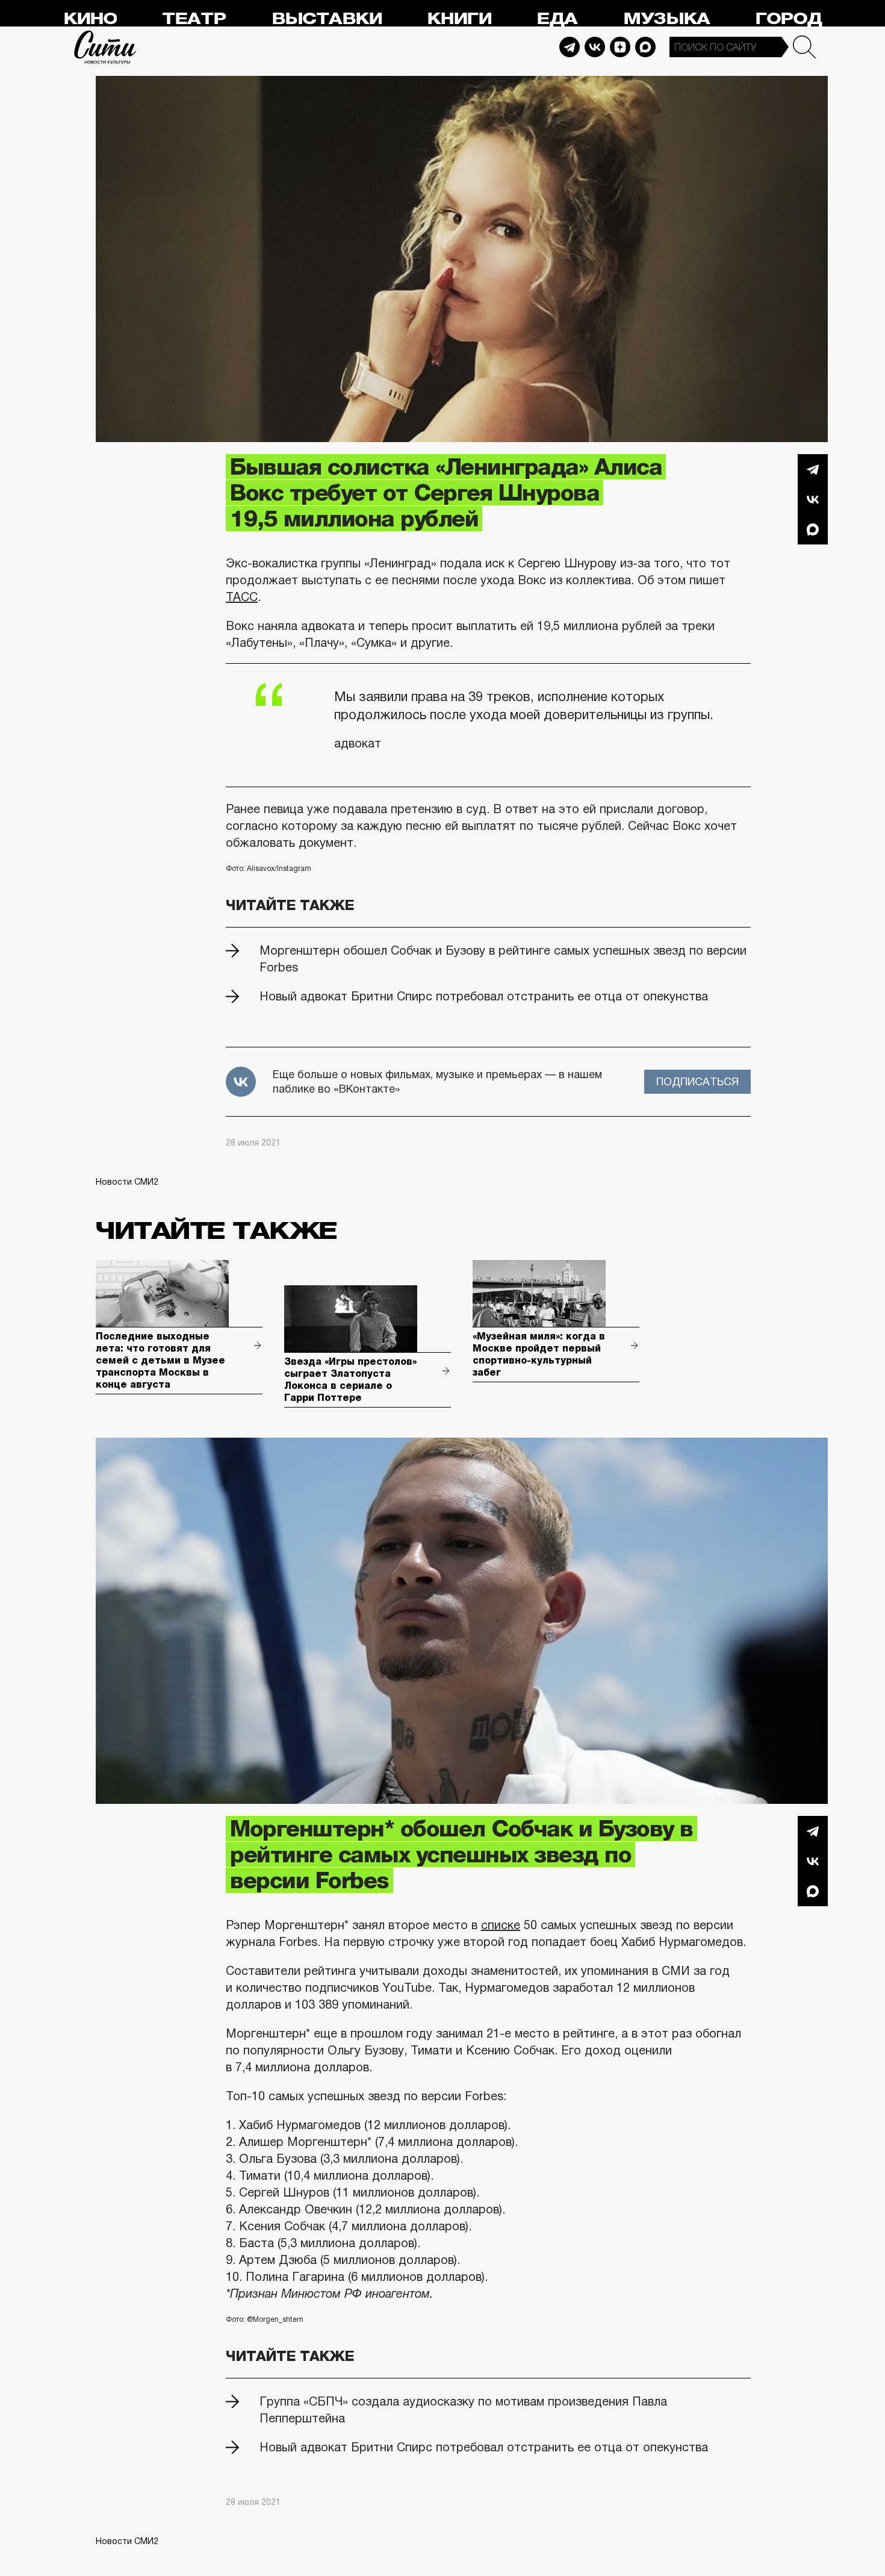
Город (788, 19)
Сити (105, 47)
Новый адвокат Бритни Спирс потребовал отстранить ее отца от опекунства (484, 996)
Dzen (620, 47)
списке (501, 1925)
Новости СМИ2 (127, 1182)
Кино (90, 19)
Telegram (570, 47)
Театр (194, 19)
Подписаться (697, 1082)
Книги (459, 19)
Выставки (327, 19)
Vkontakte (595, 47)
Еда (557, 19)
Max (645, 47)
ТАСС (242, 597)
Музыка (666, 19)
